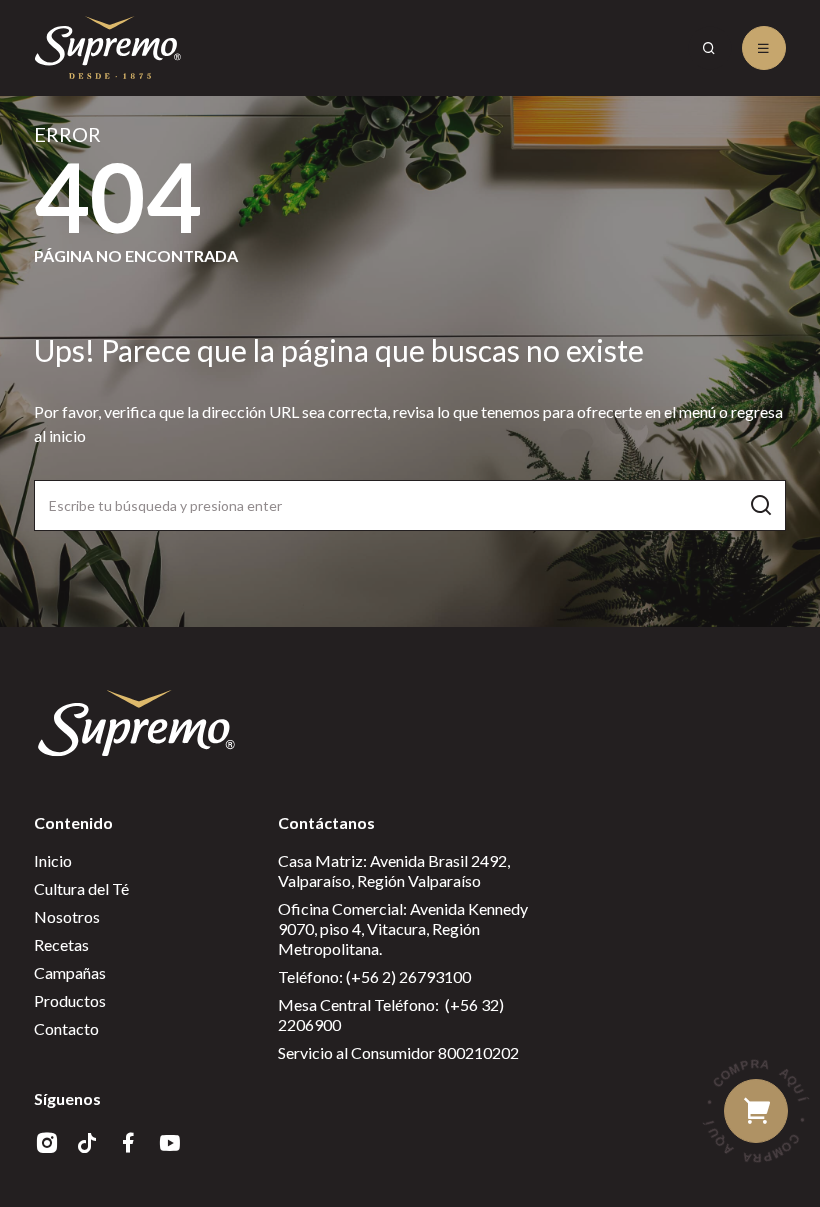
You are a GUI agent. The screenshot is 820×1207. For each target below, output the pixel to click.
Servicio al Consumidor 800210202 (398, 1052)
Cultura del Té (81, 888)
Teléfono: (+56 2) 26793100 (374, 976)
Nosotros (67, 916)
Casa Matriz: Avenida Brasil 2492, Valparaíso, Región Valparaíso (394, 870)
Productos (70, 1000)
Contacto (66, 1028)
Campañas (70, 972)
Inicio (53, 860)
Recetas (61, 944)
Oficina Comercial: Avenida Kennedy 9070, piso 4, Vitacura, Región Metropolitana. (403, 928)
